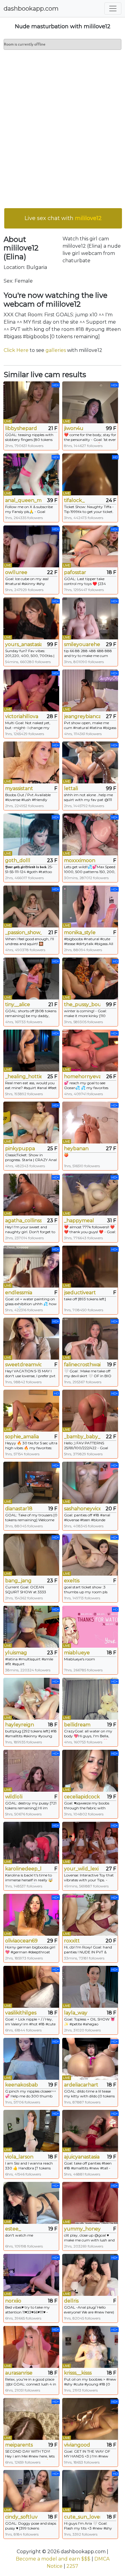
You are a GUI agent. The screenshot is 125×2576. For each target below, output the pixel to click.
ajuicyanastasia (82, 2157)
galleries (56, 350)
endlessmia (19, 1293)
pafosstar (75, 572)
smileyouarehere (82, 644)
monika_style (80, 932)
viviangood (77, 2445)
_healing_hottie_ (23, 1076)
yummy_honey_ (82, 2229)
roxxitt (72, 1941)
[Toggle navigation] (113, 9)
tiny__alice (18, 1004)
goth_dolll (18, 860)
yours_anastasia (23, 644)
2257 (72, 2566)
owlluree (16, 572)
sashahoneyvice (82, 1509)
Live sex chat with (63, 218)
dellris (71, 2301)
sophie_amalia (22, 1437)
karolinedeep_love (23, 1869)
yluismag (16, 1653)
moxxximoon (80, 860)
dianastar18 (19, 1509)
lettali (71, 788)
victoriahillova (22, 716)
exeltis (72, 1581)
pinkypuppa (20, 1149)
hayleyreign (20, 1725)
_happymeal (79, 1221)
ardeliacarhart (81, 2085)
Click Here (16, 350)
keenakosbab (22, 2085)
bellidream (77, 1725)
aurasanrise (19, 2373)
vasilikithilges (21, 2013)
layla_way (76, 2013)
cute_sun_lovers (82, 2517)
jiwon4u (74, 428)
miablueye (77, 1653)
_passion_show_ (23, 932)
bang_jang (18, 1581)
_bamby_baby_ (82, 1437)
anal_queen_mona (23, 500)
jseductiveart (80, 1293)
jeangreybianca (82, 716)
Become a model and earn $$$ (53, 2559)
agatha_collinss (23, 1221)
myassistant (19, 788)
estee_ (13, 2229)
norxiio (13, 2301)
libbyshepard (21, 428)
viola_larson (19, 2157)
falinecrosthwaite (82, 1365)
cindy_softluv (21, 2517)
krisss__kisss (78, 2373)
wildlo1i (14, 1797)
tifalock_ (74, 500)
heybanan (76, 1149)
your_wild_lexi (81, 1869)
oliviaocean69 (21, 1941)
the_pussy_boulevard (82, 1004)
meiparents (19, 2445)
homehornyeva (82, 1076)
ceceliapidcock (82, 1797)
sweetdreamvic (23, 1365)
